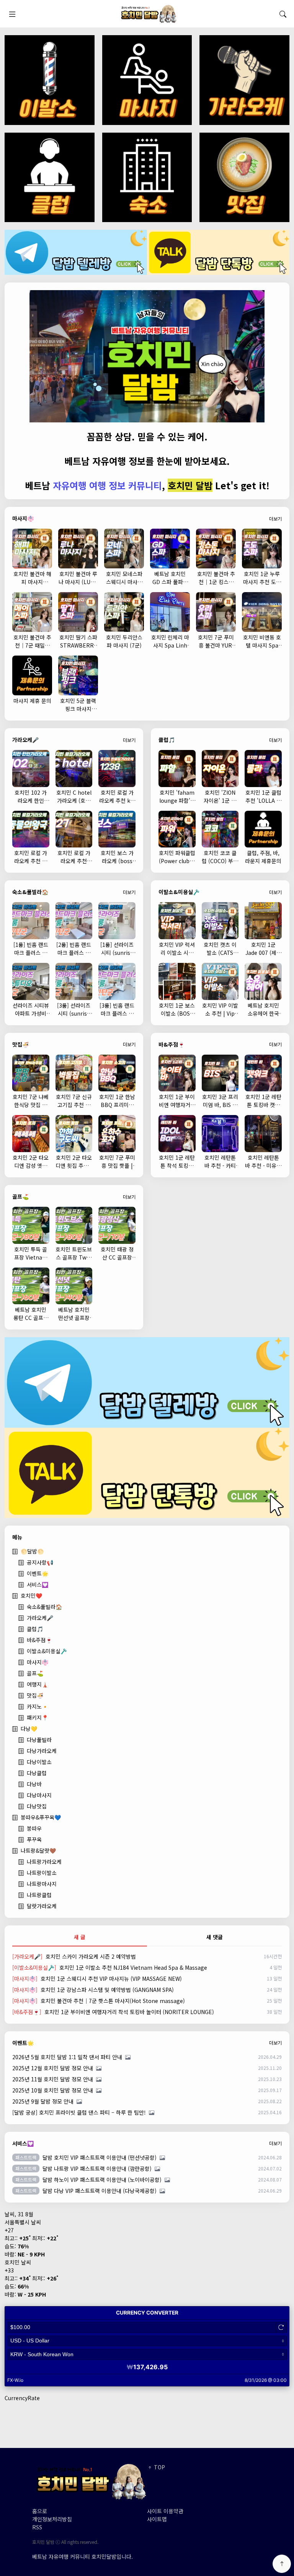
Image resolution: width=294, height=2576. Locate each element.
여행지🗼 (38, 1684)
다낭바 (34, 1784)
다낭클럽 (37, 1773)
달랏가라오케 (42, 1906)
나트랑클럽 (39, 1895)
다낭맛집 (37, 1806)
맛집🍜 (35, 1695)
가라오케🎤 (40, 1618)
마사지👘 (38, 1662)
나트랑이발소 (42, 1873)
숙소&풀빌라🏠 (44, 1607)
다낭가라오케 (42, 1751)
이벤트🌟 (38, 1573)
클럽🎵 (35, 1629)
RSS (37, 2527)
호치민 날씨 (18, 2262)
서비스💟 (38, 1584)
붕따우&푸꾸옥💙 (41, 1817)
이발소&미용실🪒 (47, 1651)
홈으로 (40, 2511)
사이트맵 (157, 2519)
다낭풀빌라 (39, 1740)
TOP (159, 2467)
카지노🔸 (38, 1706)
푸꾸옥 (34, 1839)
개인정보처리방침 (52, 2519)
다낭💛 (29, 1729)
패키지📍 (38, 1717)
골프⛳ (35, 1673)
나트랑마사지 (42, 1884)
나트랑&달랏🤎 (38, 1850)
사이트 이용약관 (165, 2511)
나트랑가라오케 (44, 1862)
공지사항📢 (40, 1562)
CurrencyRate (22, 2398)
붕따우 (34, 1828)
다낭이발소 (39, 1762)
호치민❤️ (31, 1596)
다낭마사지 (39, 1795)
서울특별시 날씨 (23, 2222)
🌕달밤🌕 (32, 1551)
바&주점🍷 (39, 1640)
